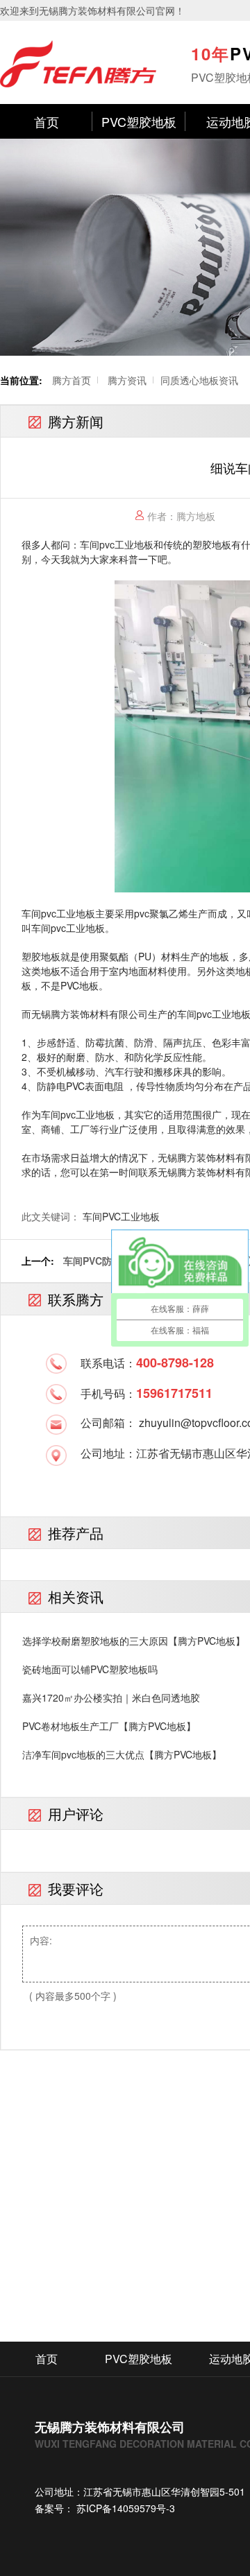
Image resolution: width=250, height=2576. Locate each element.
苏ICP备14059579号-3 (124, 2508)
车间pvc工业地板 (117, 544)
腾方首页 (72, 380)
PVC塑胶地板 (139, 121)
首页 (47, 121)
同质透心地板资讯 (199, 380)
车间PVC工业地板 (121, 1216)
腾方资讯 (127, 380)
